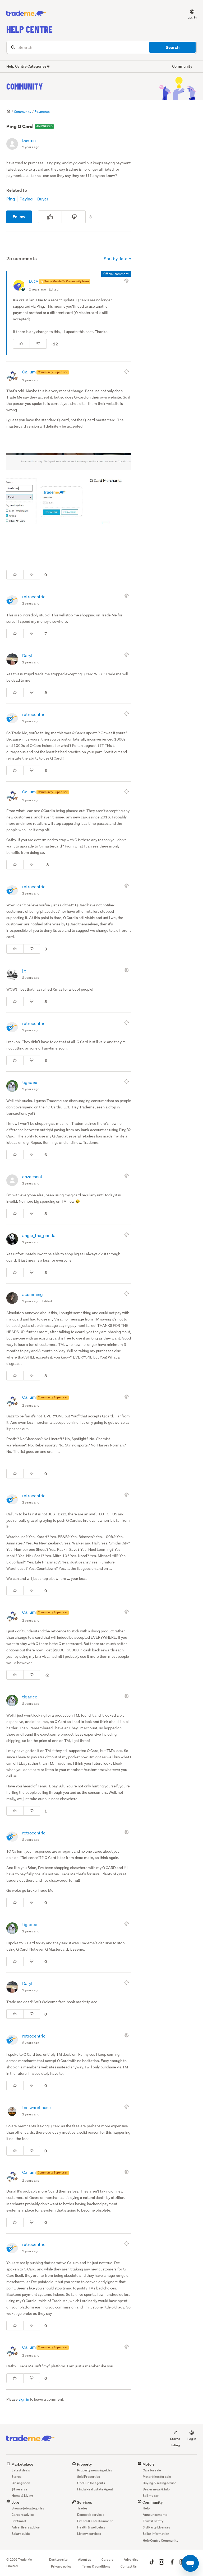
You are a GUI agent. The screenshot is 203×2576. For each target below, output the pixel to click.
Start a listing (175, 2442)
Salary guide (21, 2534)
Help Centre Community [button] (161, 2540)
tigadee (30, 1082)
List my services (89, 2534)
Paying (26, 199)
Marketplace (22, 2464)
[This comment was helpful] (21, 344)
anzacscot (32, 1176)
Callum (29, 372)
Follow (19, 217)
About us (85, 2559)
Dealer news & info (156, 2489)
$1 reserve (20, 2489)
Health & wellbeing (91, 2527)
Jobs (15, 2502)
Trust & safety (153, 2521)
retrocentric (34, 596)
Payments (42, 112)
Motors (148, 2464)
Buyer (43, 199)
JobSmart (19, 2521)
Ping (11, 199)
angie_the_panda (39, 1235)
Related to (17, 190)
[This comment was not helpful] (38, 344)
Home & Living (22, 2496)
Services (84, 2502)
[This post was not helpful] (74, 217)
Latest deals (21, 2470)
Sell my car (151, 2496)
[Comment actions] (127, 281)
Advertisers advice (26, 2527)
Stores (17, 2477)
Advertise (131, 2559)
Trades (82, 2508)
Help (146, 2508)
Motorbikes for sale (157, 2477)
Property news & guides (95, 2470)
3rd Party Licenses (156, 2527)
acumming (33, 1294)
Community (25, 86)
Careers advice (23, 2515)
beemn (29, 140)
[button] (189, 13)
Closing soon (21, 2483)
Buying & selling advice (160, 2483)
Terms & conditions (96, 2566)
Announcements (155, 2515)
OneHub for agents (91, 2483)
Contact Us (129, 2566)
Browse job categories (28, 2508)
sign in (24, 2399)
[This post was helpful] (50, 217)
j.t (24, 971)
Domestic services (91, 2515)
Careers (107, 2559)
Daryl (27, 655)
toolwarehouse (36, 2107)
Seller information (156, 2534)
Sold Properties (89, 2477)
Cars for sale (152, 2470)
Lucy (34, 281)
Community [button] (182, 66)
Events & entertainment (95, 2521)
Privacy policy (61, 2566)
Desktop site (58, 2559)
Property (84, 2464)
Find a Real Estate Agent (95, 2489)
